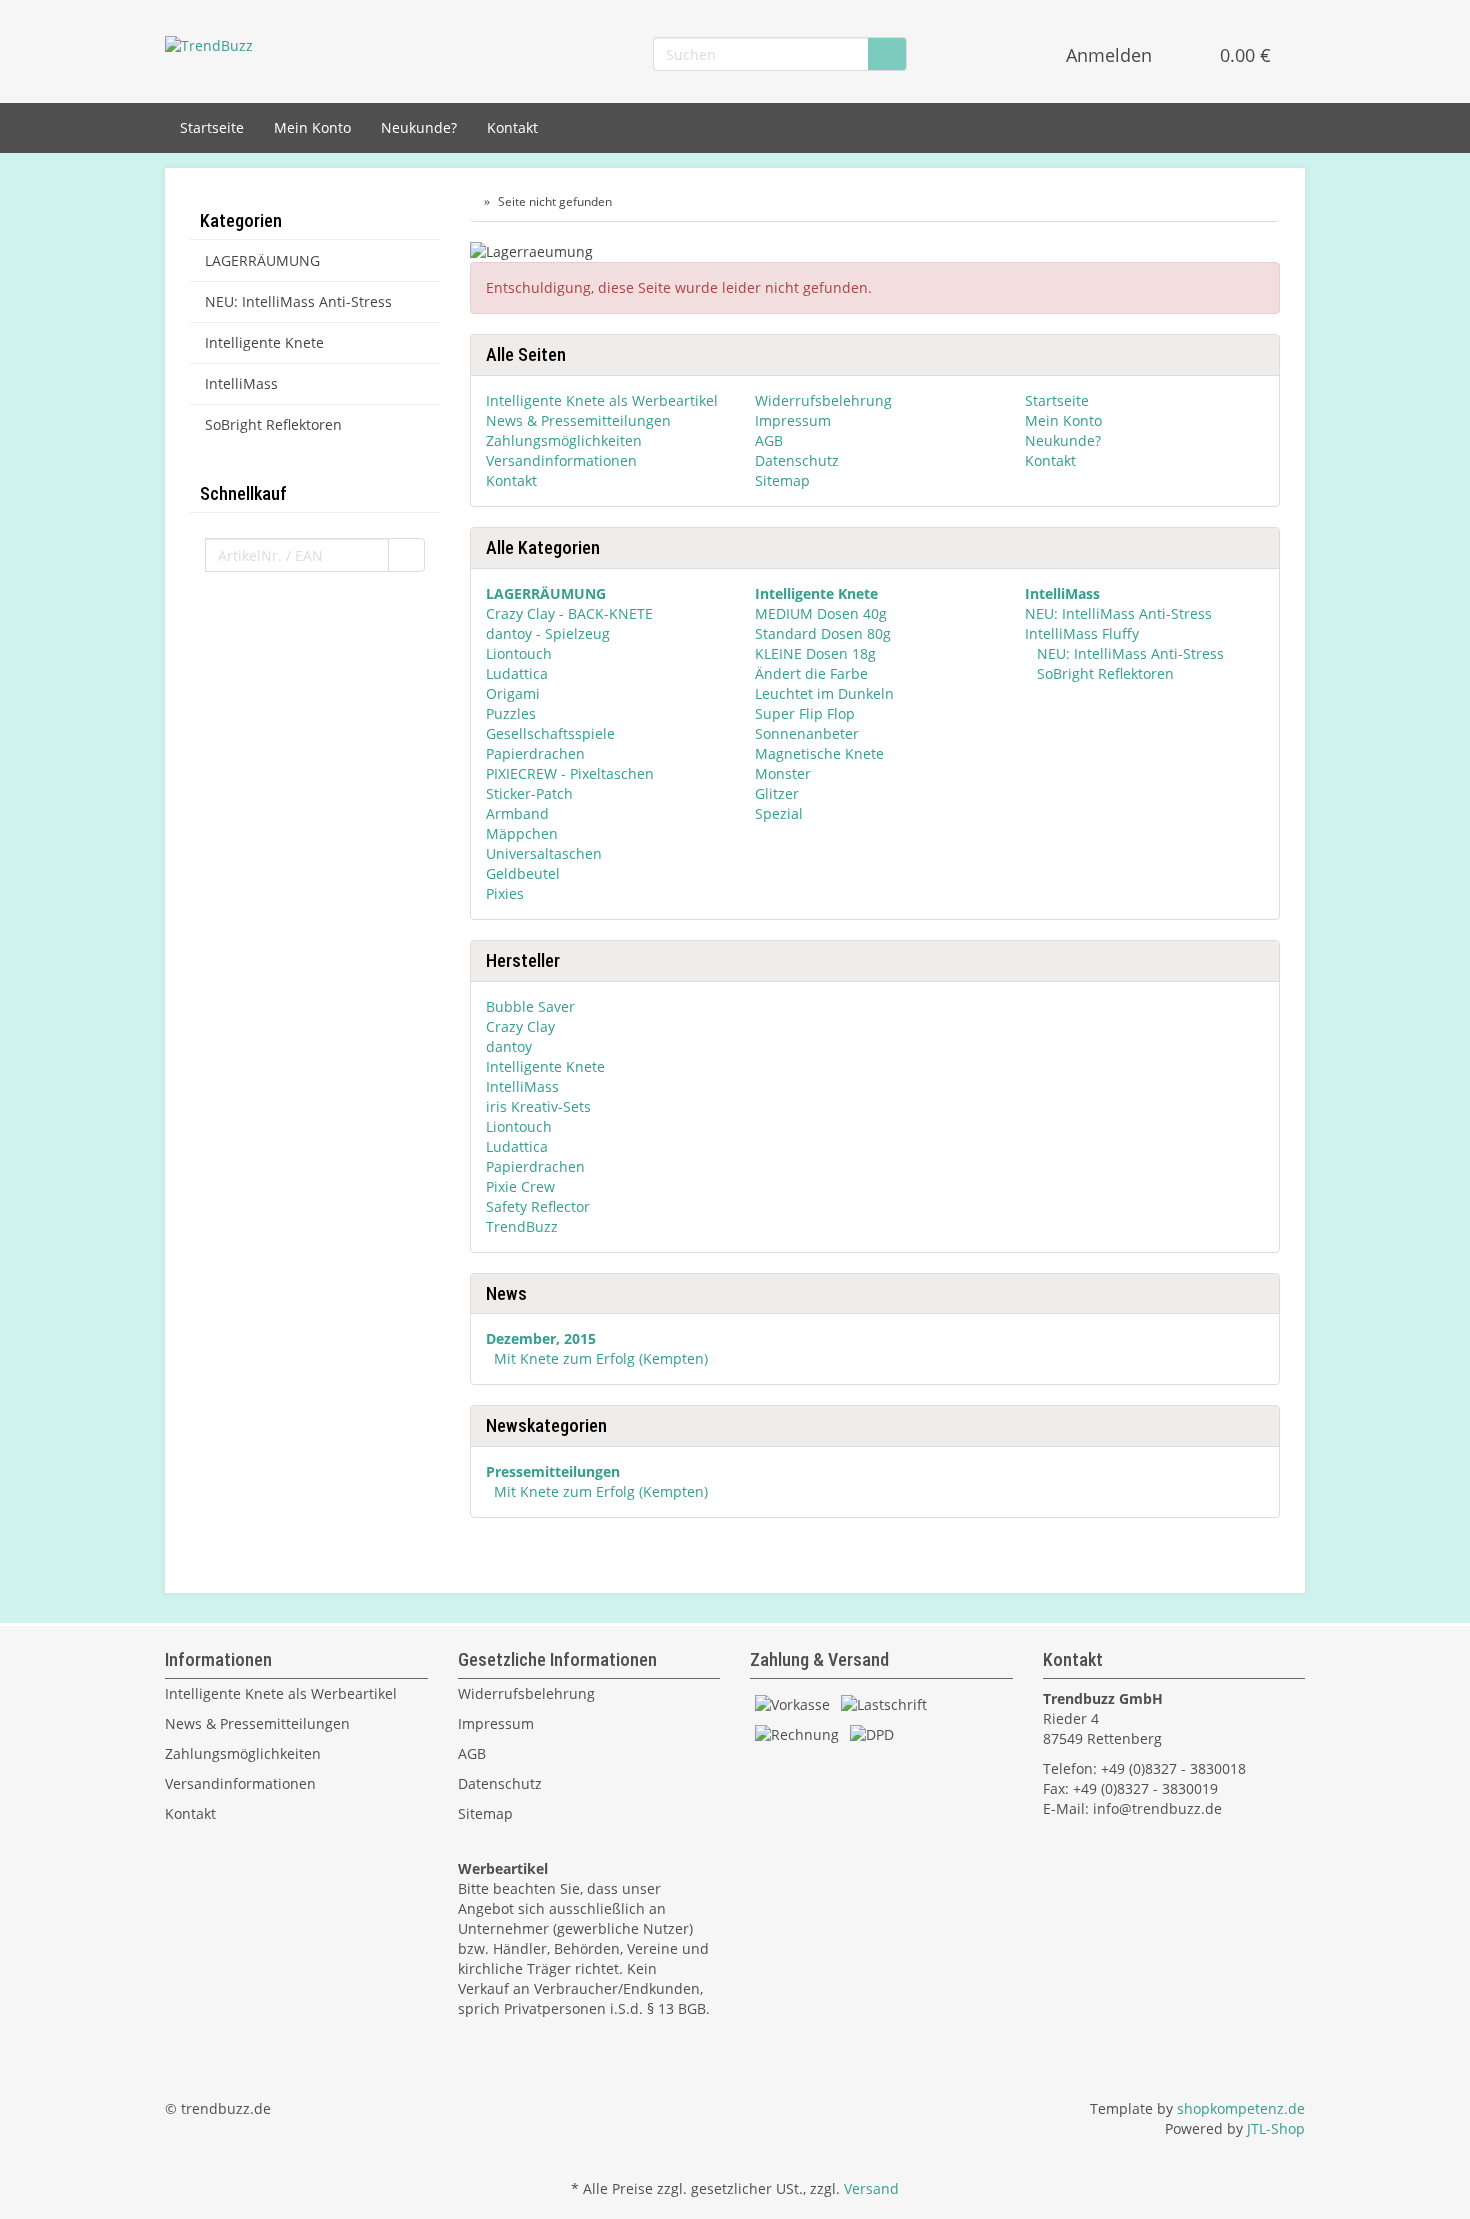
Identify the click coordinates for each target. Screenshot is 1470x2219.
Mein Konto (312, 127)
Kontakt (512, 127)
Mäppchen (522, 833)
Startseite (212, 127)
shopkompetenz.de (1241, 2108)
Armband (517, 813)
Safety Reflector (538, 1206)
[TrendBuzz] (209, 44)
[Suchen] (887, 54)
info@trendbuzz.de (1157, 1808)
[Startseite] (474, 201)
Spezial (779, 813)
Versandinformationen (561, 460)
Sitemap (782, 480)
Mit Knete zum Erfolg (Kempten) (601, 1358)
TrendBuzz (522, 1226)
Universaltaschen (544, 853)
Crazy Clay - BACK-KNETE (569, 613)
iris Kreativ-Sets (538, 1106)
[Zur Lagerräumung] (874, 253)
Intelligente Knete (545, 1066)
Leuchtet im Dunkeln (824, 693)
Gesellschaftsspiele (550, 733)
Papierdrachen (535, 753)
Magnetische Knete (819, 753)
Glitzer (777, 793)
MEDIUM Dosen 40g (821, 613)
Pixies (505, 893)
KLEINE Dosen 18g (815, 653)
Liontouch (519, 653)
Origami (513, 693)
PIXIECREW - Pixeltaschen (570, 773)
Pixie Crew (520, 1186)
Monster (783, 773)
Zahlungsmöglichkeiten (564, 440)
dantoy (509, 1046)
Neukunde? (419, 127)
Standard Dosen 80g (823, 633)
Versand (871, 2188)
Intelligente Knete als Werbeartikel (602, 400)
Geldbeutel (523, 873)
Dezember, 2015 (541, 1338)
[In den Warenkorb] (406, 555)
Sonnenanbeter (807, 733)
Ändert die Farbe (811, 673)
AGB (769, 440)
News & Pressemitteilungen (578, 420)
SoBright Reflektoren (1103, 673)
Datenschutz (797, 460)
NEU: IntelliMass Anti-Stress (1118, 613)
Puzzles (511, 713)
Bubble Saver (530, 1006)
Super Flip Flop (805, 713)
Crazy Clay (520, 1026)
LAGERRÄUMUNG (262, 260)
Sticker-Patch (529, 793)
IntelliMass (522, 1086)
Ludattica (517, 673)
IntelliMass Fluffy (1082, 633)
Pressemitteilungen (553, 1471)
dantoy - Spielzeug (548, 633)
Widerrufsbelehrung (823, 400)
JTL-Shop (1276, 2128)
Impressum (793, 420)
